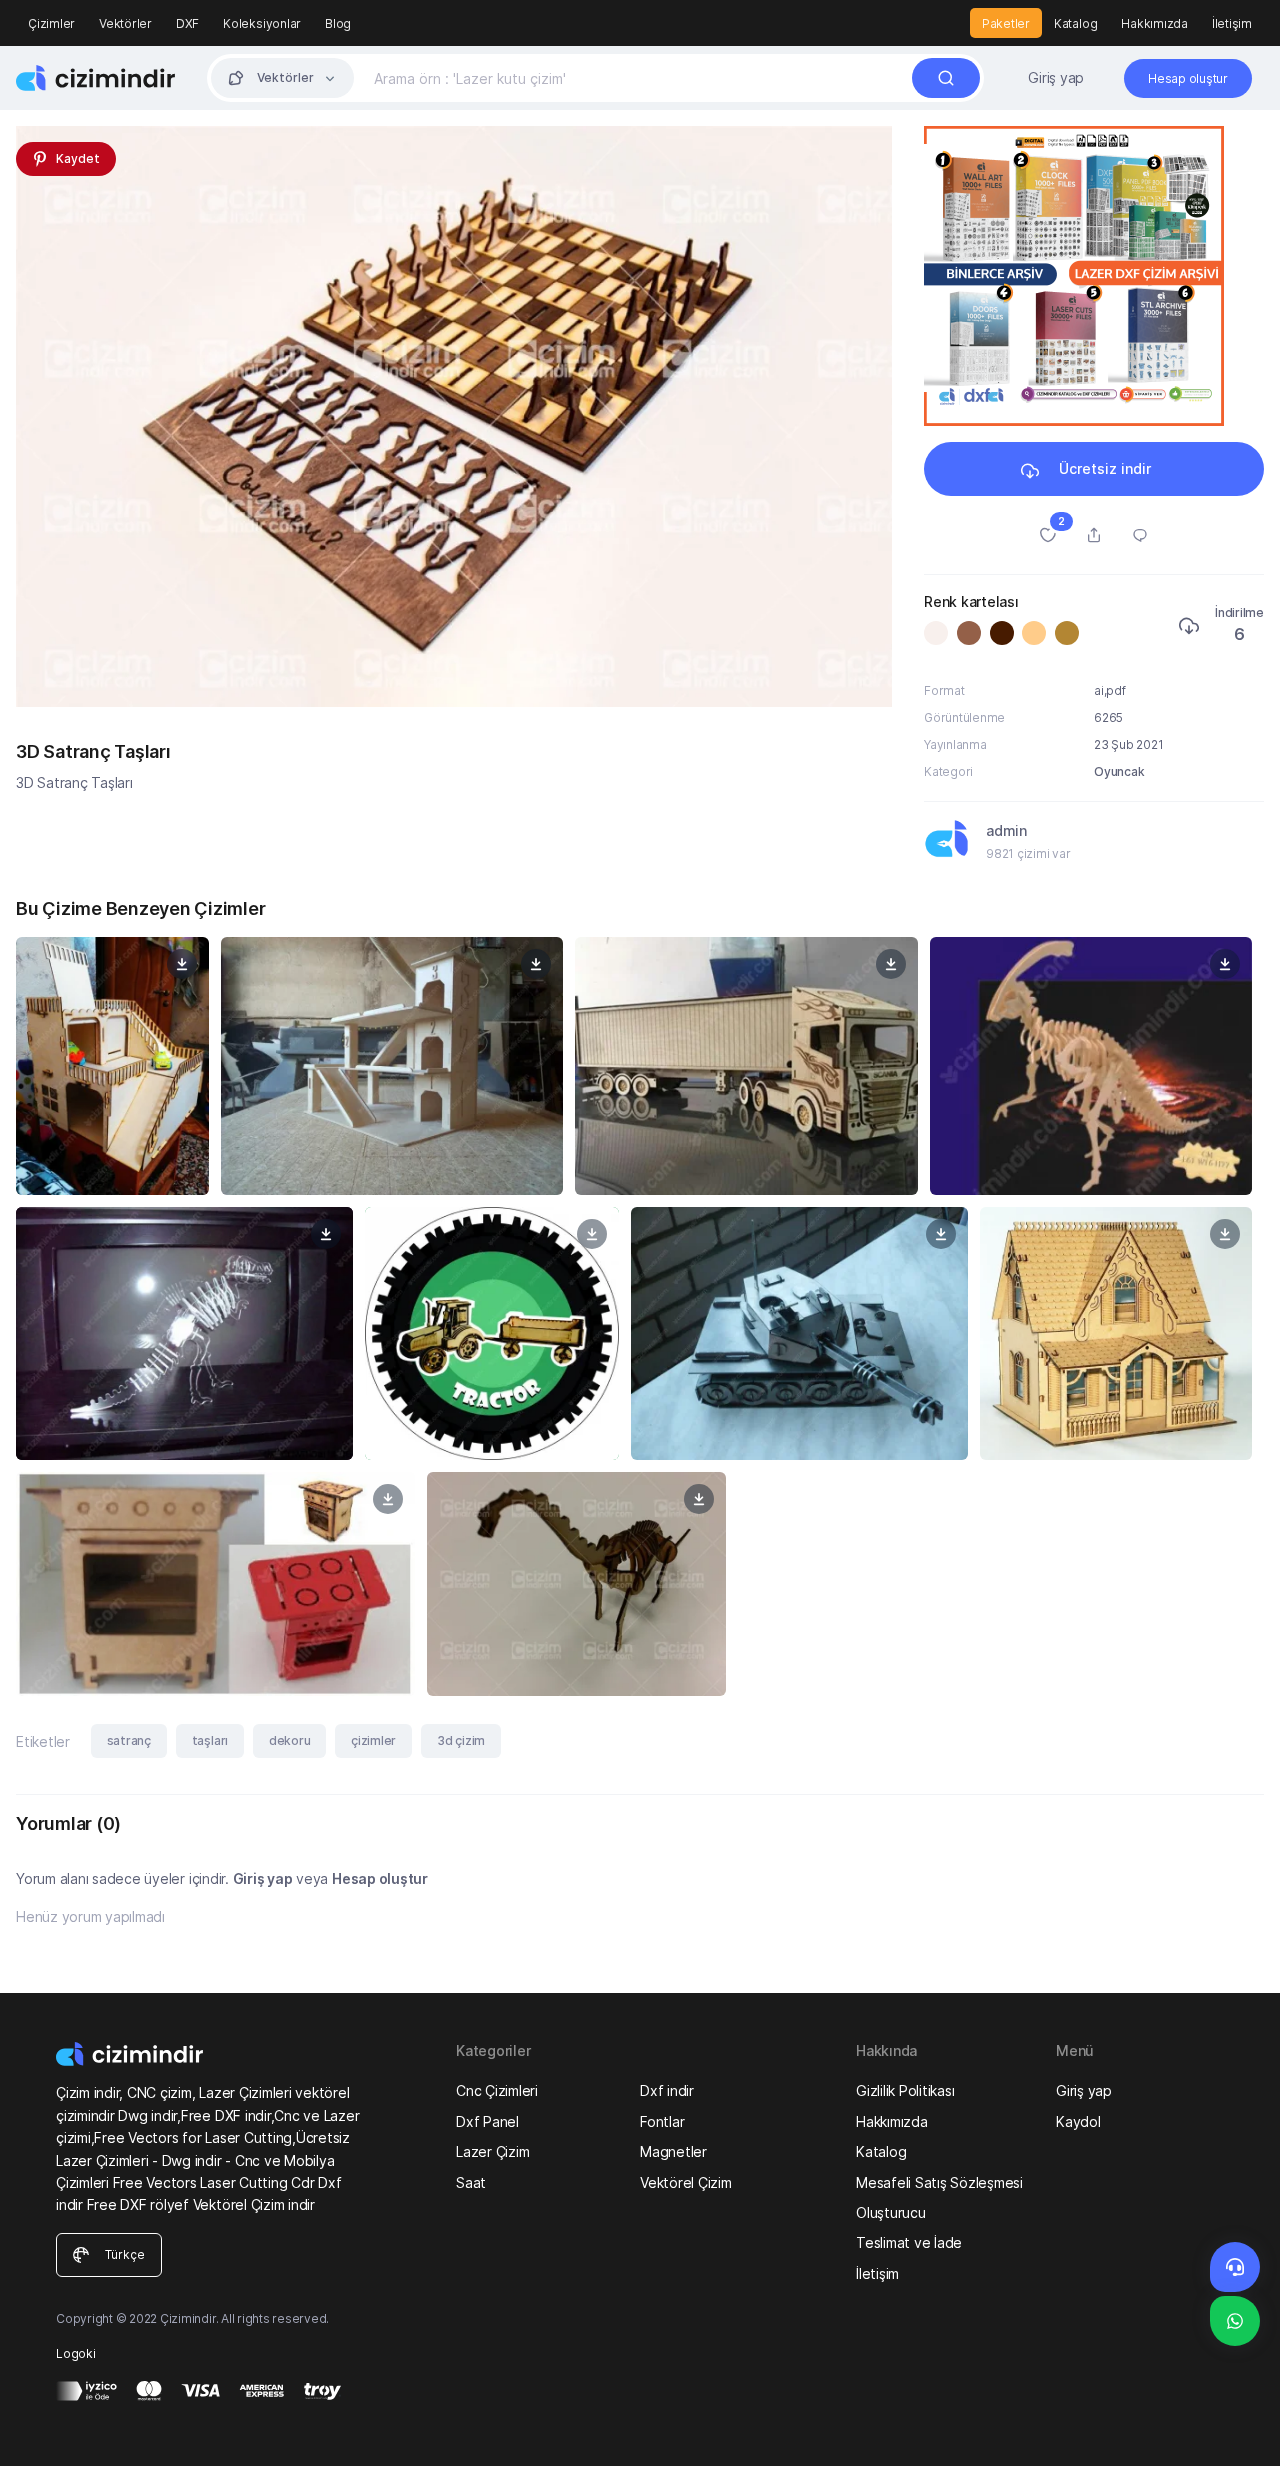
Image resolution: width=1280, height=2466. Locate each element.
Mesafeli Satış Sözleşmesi (939, 2182)
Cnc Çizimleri (497, 2090)
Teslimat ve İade (909, 2242)
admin (1006, 830)
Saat (471, 2182)
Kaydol (1078, 2121)
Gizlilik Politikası (905, 2090)
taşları (210, 1740)
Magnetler (673, 2151)
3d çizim (461, 1740)
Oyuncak (1119, 771)
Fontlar (662, 2121)
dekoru (290, 1740)
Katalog (1075, 23)
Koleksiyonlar (262, 23)
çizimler (373, 1740)
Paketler (1006, 23)
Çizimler (51, 23)
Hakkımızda (1154, 23)
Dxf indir (667, 2090)
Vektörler (125, 23)
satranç (129, 1740)
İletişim (1232, 23)
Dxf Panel (487, 2121)
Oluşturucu (891, 2212)
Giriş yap (1056, 77)
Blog (338, 23)
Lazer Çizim (492, 2151)
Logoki (76, 2353)
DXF (187, 23)
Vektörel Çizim (686, 2182)
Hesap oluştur (380, 1878)
